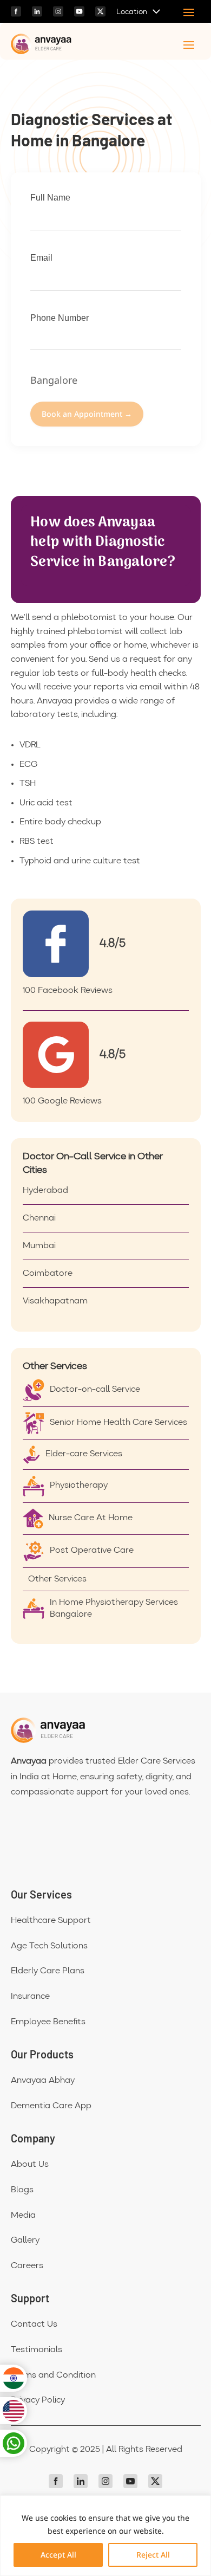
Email (41, 258)
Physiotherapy (79, 1486)
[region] (105, 2536)
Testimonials (37, 2350)
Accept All (58, 2555)
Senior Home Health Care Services (118, 1423)
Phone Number (60, 318)
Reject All (153, 2555)
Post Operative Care (92, 1551)
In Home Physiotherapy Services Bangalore (114, 1609)
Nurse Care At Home (91, 1518)
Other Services (57, 1579)
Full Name (50, 198)
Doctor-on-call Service (95, 1390)
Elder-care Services (84, 1454)
